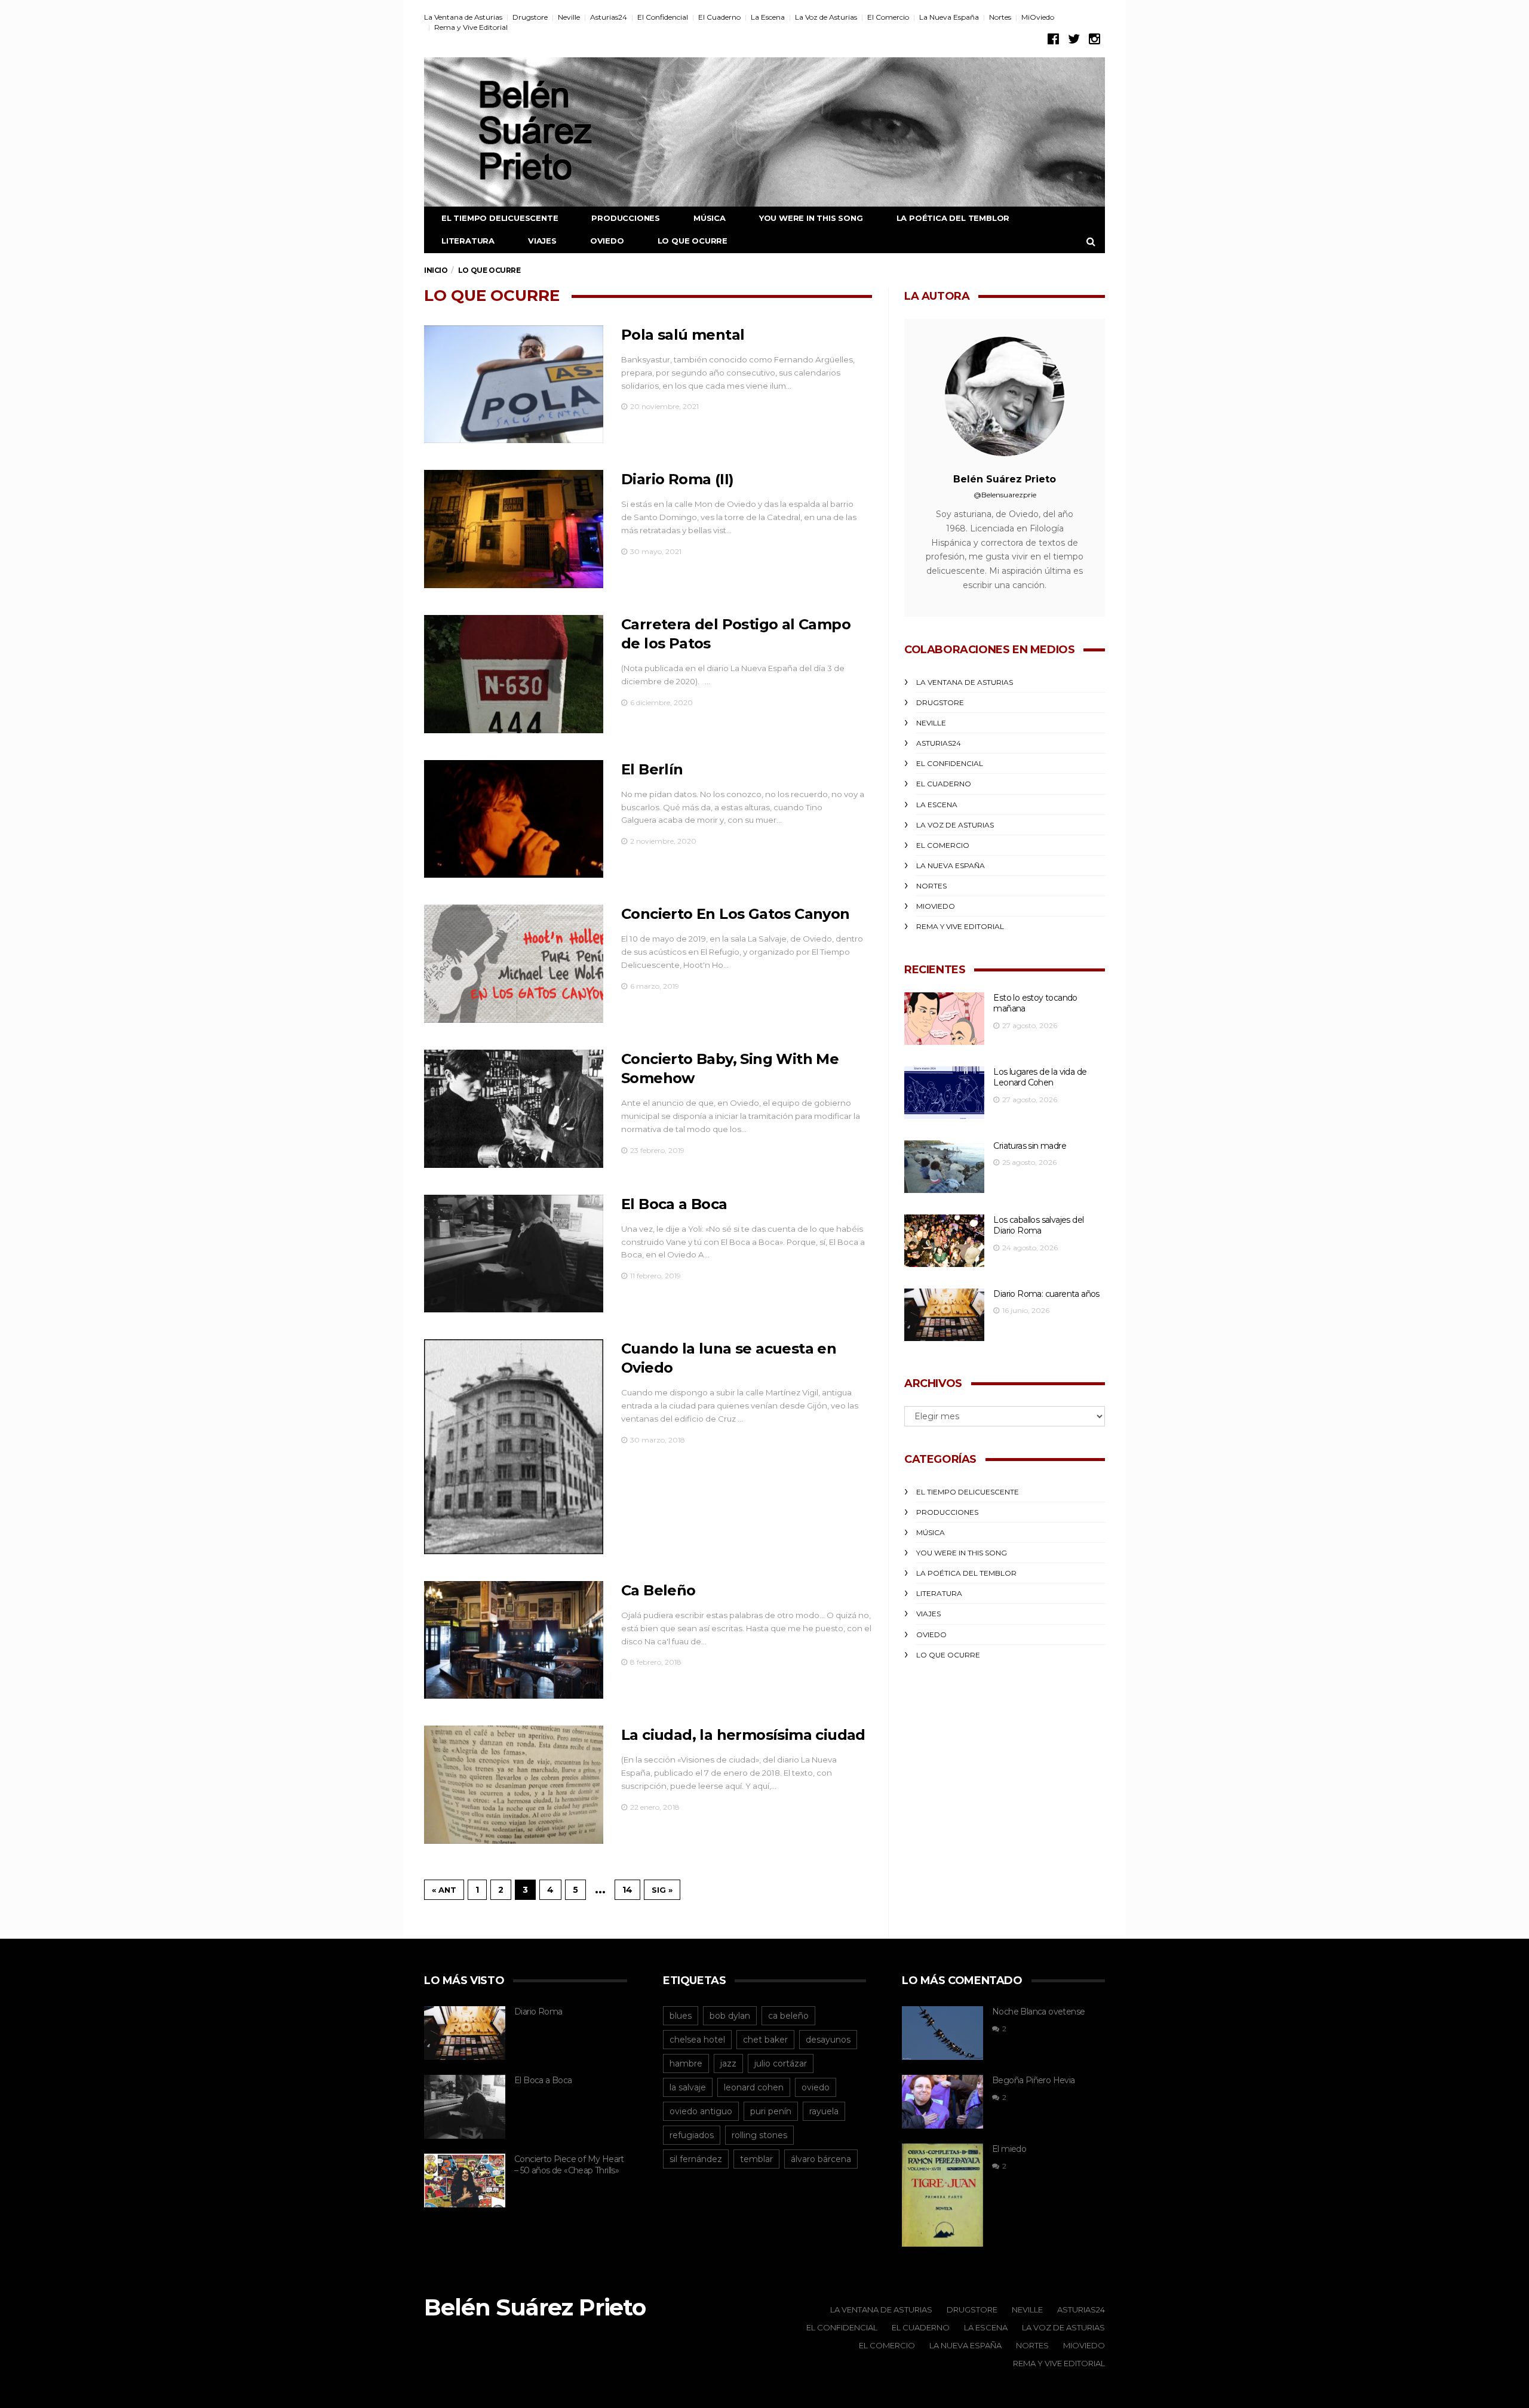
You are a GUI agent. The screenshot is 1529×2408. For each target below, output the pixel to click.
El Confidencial (663, 17)
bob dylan (730, 2016)
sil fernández (696, 2159)
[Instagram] (1094, 39)
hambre (686, 2063)
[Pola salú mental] (514, 385)
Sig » (662, 1890)
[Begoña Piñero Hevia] (942, 2102)
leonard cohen (754, 2087)
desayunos (828, 2040)
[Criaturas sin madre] (944, 1167)
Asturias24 (609, 17)
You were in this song (811, 218)
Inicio (436, 270)
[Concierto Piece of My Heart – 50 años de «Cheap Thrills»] (465, 2181)
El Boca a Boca (674, 1204)
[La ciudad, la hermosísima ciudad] (514, 1785)
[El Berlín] (514, 819)
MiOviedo (1038, 17)
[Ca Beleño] (514, 1640)
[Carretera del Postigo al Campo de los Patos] (514, 674)
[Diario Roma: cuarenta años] (944, 1315)
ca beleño (788, 2016)
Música (710, 218)
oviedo (816, 2087)
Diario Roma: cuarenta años (1046, 1294)
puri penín (771, 2111)
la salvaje (688, 2087)
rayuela (824, 2111)
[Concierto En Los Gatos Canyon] (514, 964)
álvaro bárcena (821, 2159)
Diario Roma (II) (677, 479)
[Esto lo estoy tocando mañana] (944, 1019)
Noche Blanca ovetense (1038, 2012)
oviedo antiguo (701, 2111)
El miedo (1009, 2149)
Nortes (1000, 17)
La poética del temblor (953, 218)
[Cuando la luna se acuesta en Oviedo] (514, 1446)
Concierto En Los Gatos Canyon (736, 914)
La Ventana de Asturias (463, 17)
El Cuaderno (719, 17)
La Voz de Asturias (826, 17)
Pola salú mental (683, 335)
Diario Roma (538, 2012)
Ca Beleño (658, 1590)
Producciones (626, 218)
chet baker (765, 2040)
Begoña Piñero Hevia (1034, 2080)
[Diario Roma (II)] (514, 529)
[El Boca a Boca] (514, 1254)
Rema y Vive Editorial (471, 27)
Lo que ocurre (693, 241)
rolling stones (759, 2135)
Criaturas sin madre (1030, 1146)
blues (681, 2016)
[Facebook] (1053, 39)
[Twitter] (1074, 39)
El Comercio (888, 17)
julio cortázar (781, 2063)
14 (627, 1890)
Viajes (542, 241)
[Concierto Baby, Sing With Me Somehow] (514, 1109)
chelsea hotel (697, 2040)
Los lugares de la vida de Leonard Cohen (1040, 1077)
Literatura (468, 241)
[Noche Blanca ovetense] (942, 2033)
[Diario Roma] (465, 2033)
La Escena (768, 17)
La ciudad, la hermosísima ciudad (743, 1735)
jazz (728, 2063)
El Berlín (652, 769)
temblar (756, 2159)
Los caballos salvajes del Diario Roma (1038, 1225)
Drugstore (530, 17)
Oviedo (607, 241)
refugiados (692, 2135)
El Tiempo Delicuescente (500, 218)
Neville (569, 17)
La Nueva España (949, 17)
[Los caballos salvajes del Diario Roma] (944, 1241)
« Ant (444, 1890)
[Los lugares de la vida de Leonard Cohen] (944, 1093)
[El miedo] (942, 2195)
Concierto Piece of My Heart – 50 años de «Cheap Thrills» (569, 2165)
